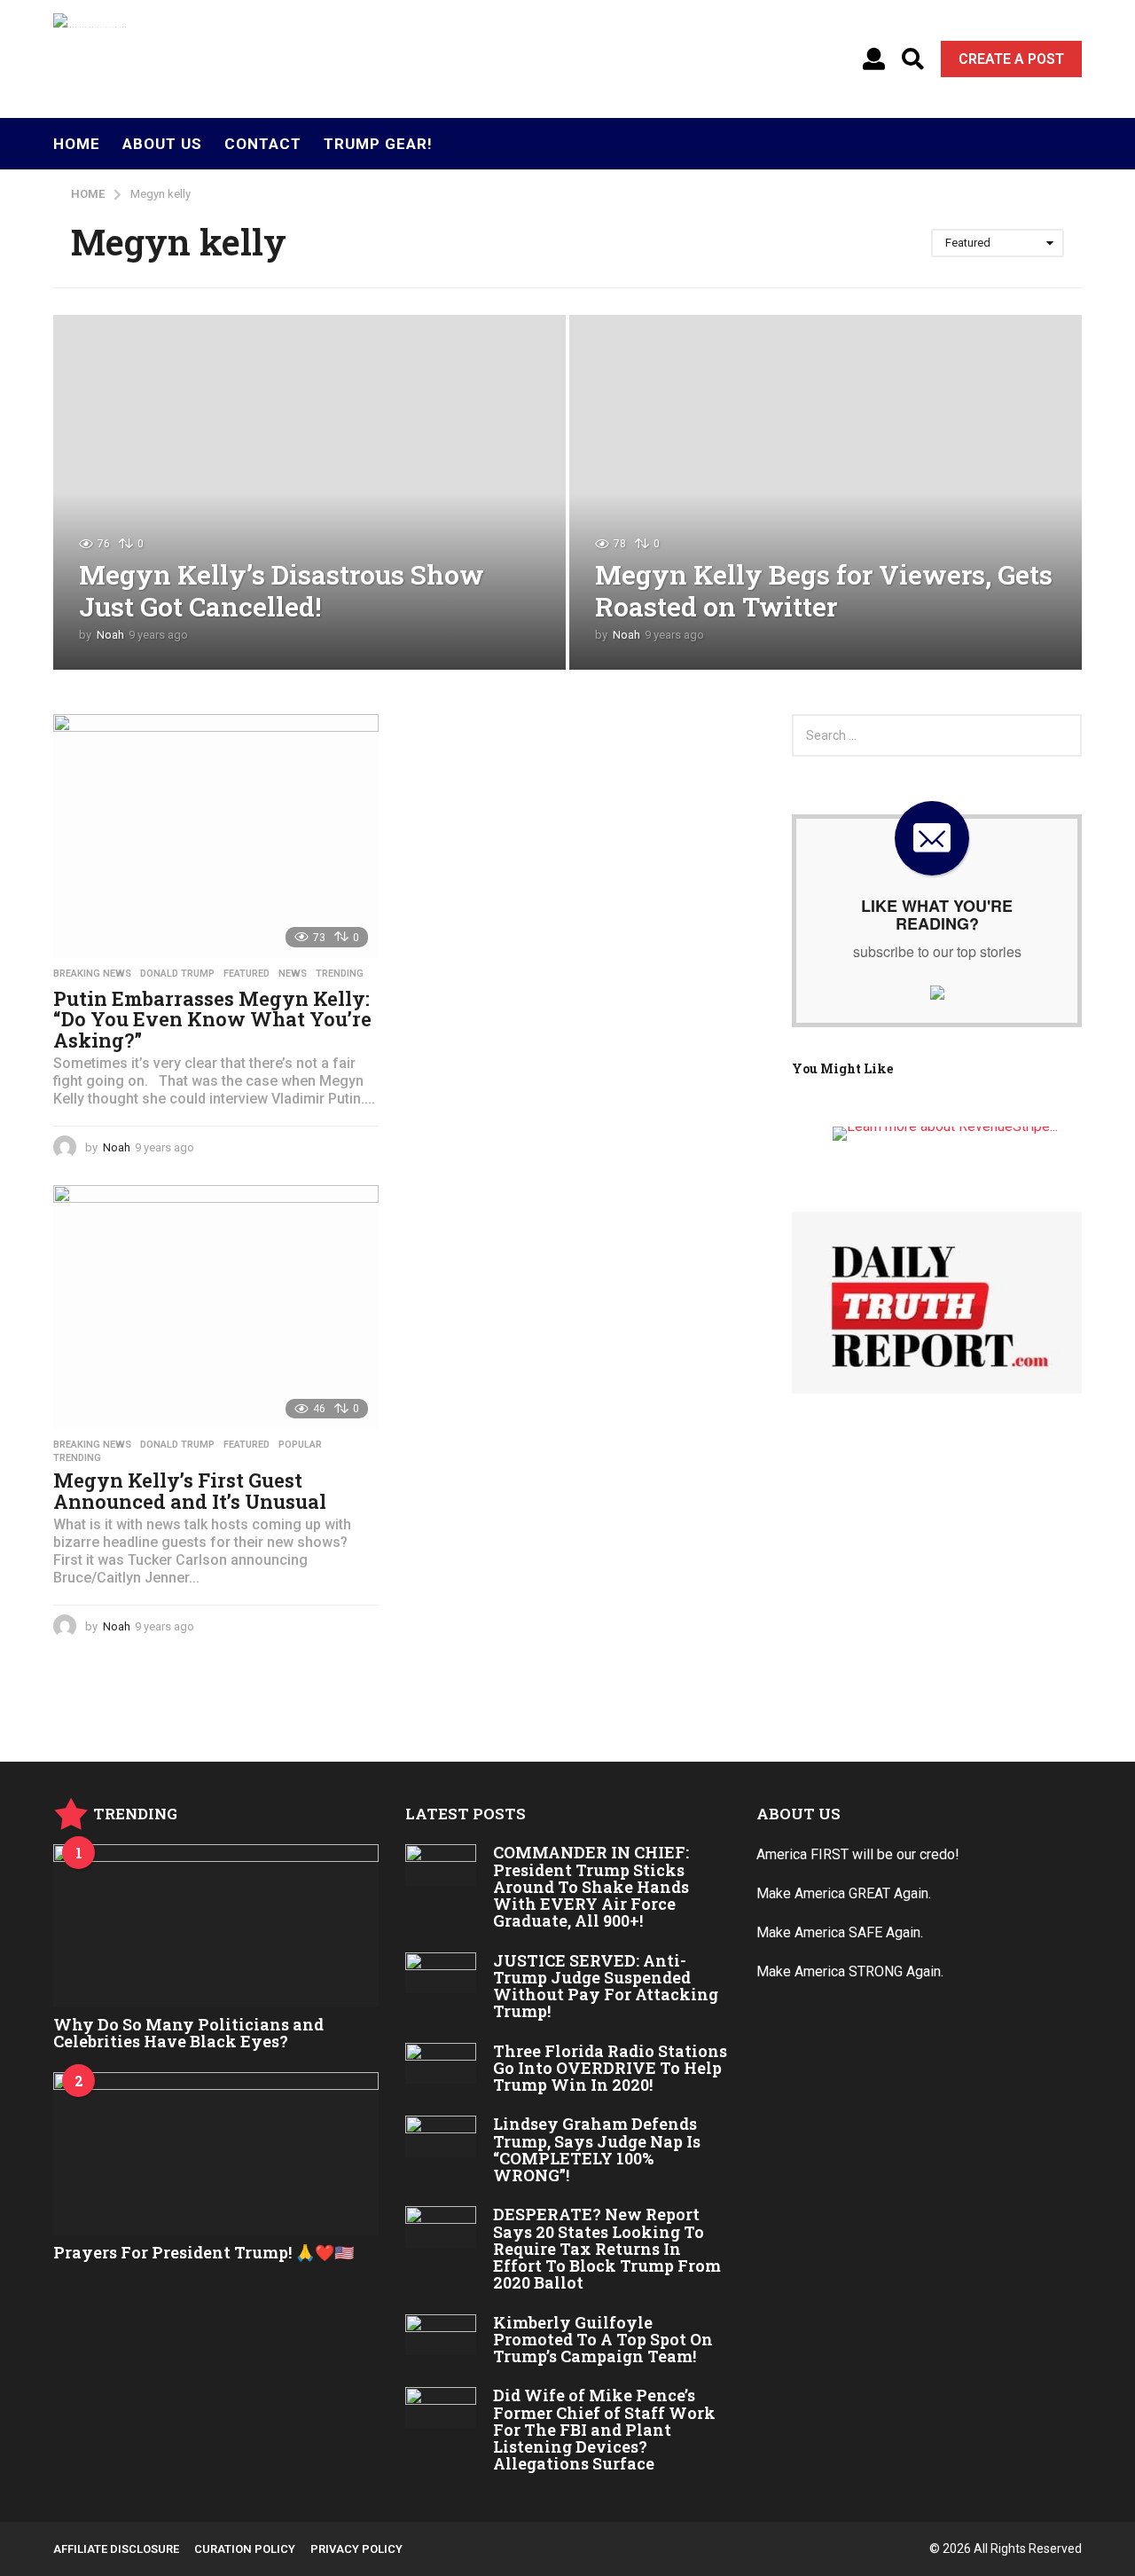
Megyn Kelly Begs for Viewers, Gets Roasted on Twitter (824, 590)
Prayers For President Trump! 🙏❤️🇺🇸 (204, 2252)
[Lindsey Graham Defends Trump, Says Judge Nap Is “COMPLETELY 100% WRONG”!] (441, 2136)
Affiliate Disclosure (116, 2549)
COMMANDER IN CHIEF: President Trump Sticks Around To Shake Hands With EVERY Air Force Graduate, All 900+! (591, 1886)
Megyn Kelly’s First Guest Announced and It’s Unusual (190, 1491)
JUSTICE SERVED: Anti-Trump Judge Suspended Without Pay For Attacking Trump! (606, 1986)
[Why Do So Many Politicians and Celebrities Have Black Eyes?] (216, 1925)
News (293, 974)
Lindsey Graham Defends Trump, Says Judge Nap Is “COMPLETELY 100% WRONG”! (597, 2149)
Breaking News (92, 974)
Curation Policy (245, 2549)
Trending (340, 974)
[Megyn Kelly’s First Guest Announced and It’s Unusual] (216, 1307)
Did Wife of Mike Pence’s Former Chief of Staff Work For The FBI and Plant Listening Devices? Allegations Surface (604, 2429)
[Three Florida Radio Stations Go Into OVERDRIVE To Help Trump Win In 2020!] (441, 2063)
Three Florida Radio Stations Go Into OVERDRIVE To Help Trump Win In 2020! (610, 2068)
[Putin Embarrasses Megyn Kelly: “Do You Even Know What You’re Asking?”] (216, 836)
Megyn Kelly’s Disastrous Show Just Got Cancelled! (282, 590)
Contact (263, 144)
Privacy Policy (356, 2549)
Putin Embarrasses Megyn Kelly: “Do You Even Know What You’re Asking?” (212, 1019)
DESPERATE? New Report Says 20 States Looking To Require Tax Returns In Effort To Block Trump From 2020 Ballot (607, 2248)
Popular (300, 1445)
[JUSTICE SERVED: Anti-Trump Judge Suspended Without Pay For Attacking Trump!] (441, 1973)
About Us (162, 144)
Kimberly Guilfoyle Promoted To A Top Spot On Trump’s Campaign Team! (603, 2340)
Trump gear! (378, 144)
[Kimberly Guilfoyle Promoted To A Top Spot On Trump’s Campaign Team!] (441, 2335)
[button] (874, 59)
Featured (247, 974)
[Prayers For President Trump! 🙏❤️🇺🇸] (216, 2153)
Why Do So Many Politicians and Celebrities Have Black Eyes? (188, 2033)
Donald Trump (177, 974)
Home (77, 144)
